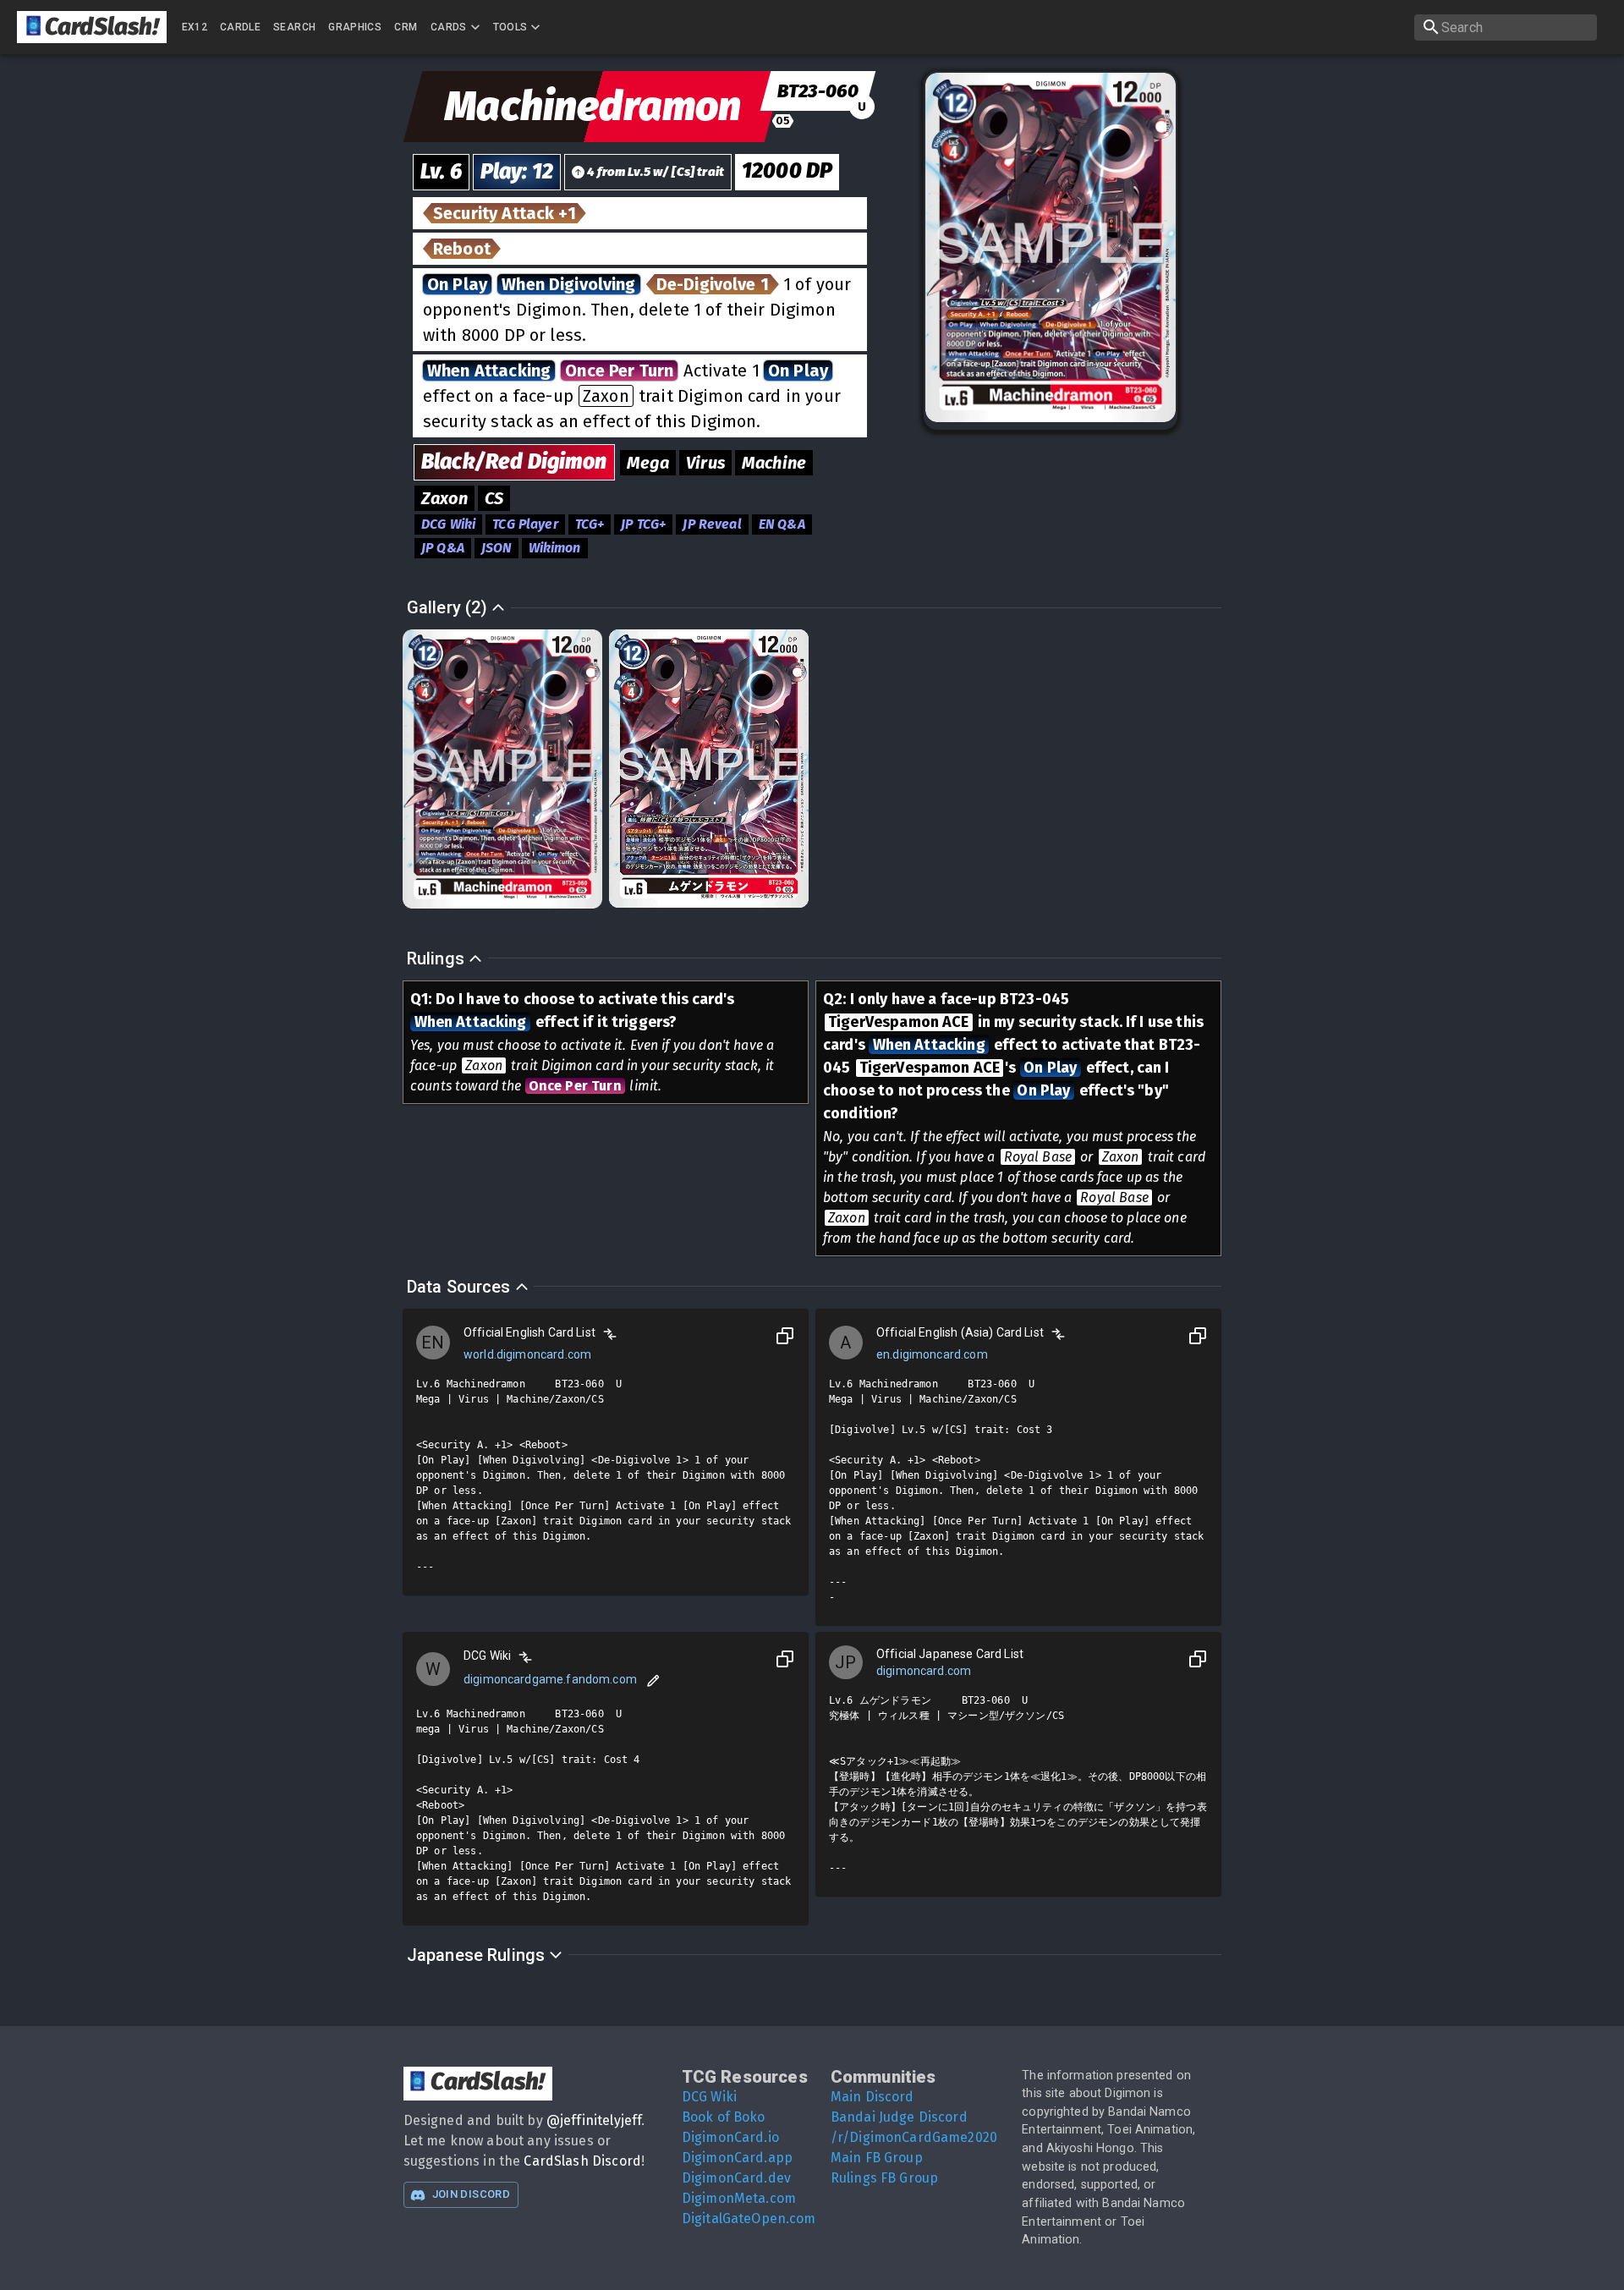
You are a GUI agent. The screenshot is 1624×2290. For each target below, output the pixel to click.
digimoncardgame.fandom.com (550, 1679)
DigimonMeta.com (739, 2198)
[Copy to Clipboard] (785, 1336)
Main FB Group (877, 2158)
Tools (510, 27)
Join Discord (471, 2194)
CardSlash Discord (582, 2161)
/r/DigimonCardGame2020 (914, 2137)
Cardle (240, 27)
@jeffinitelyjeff (594, 2120)
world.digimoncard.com (527, 1354)
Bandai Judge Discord (899, 2117)
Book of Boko (724, 2117)
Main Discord (872, 2097)
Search (294, 27)
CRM (406, 27)
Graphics (355, 27)
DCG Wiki (709, 2097)
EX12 (195, 27)
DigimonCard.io (730, 2137)
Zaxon (606, 396)
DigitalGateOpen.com (749, 2219)
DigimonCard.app (737, 2158)
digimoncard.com (924, 1671)
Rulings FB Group (884, 2178)
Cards (449, 27)
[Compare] (610, 1334)
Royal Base (1038, 1157)
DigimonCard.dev (736, 2178)
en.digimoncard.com (932, 1354)
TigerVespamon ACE (899, 1022)
